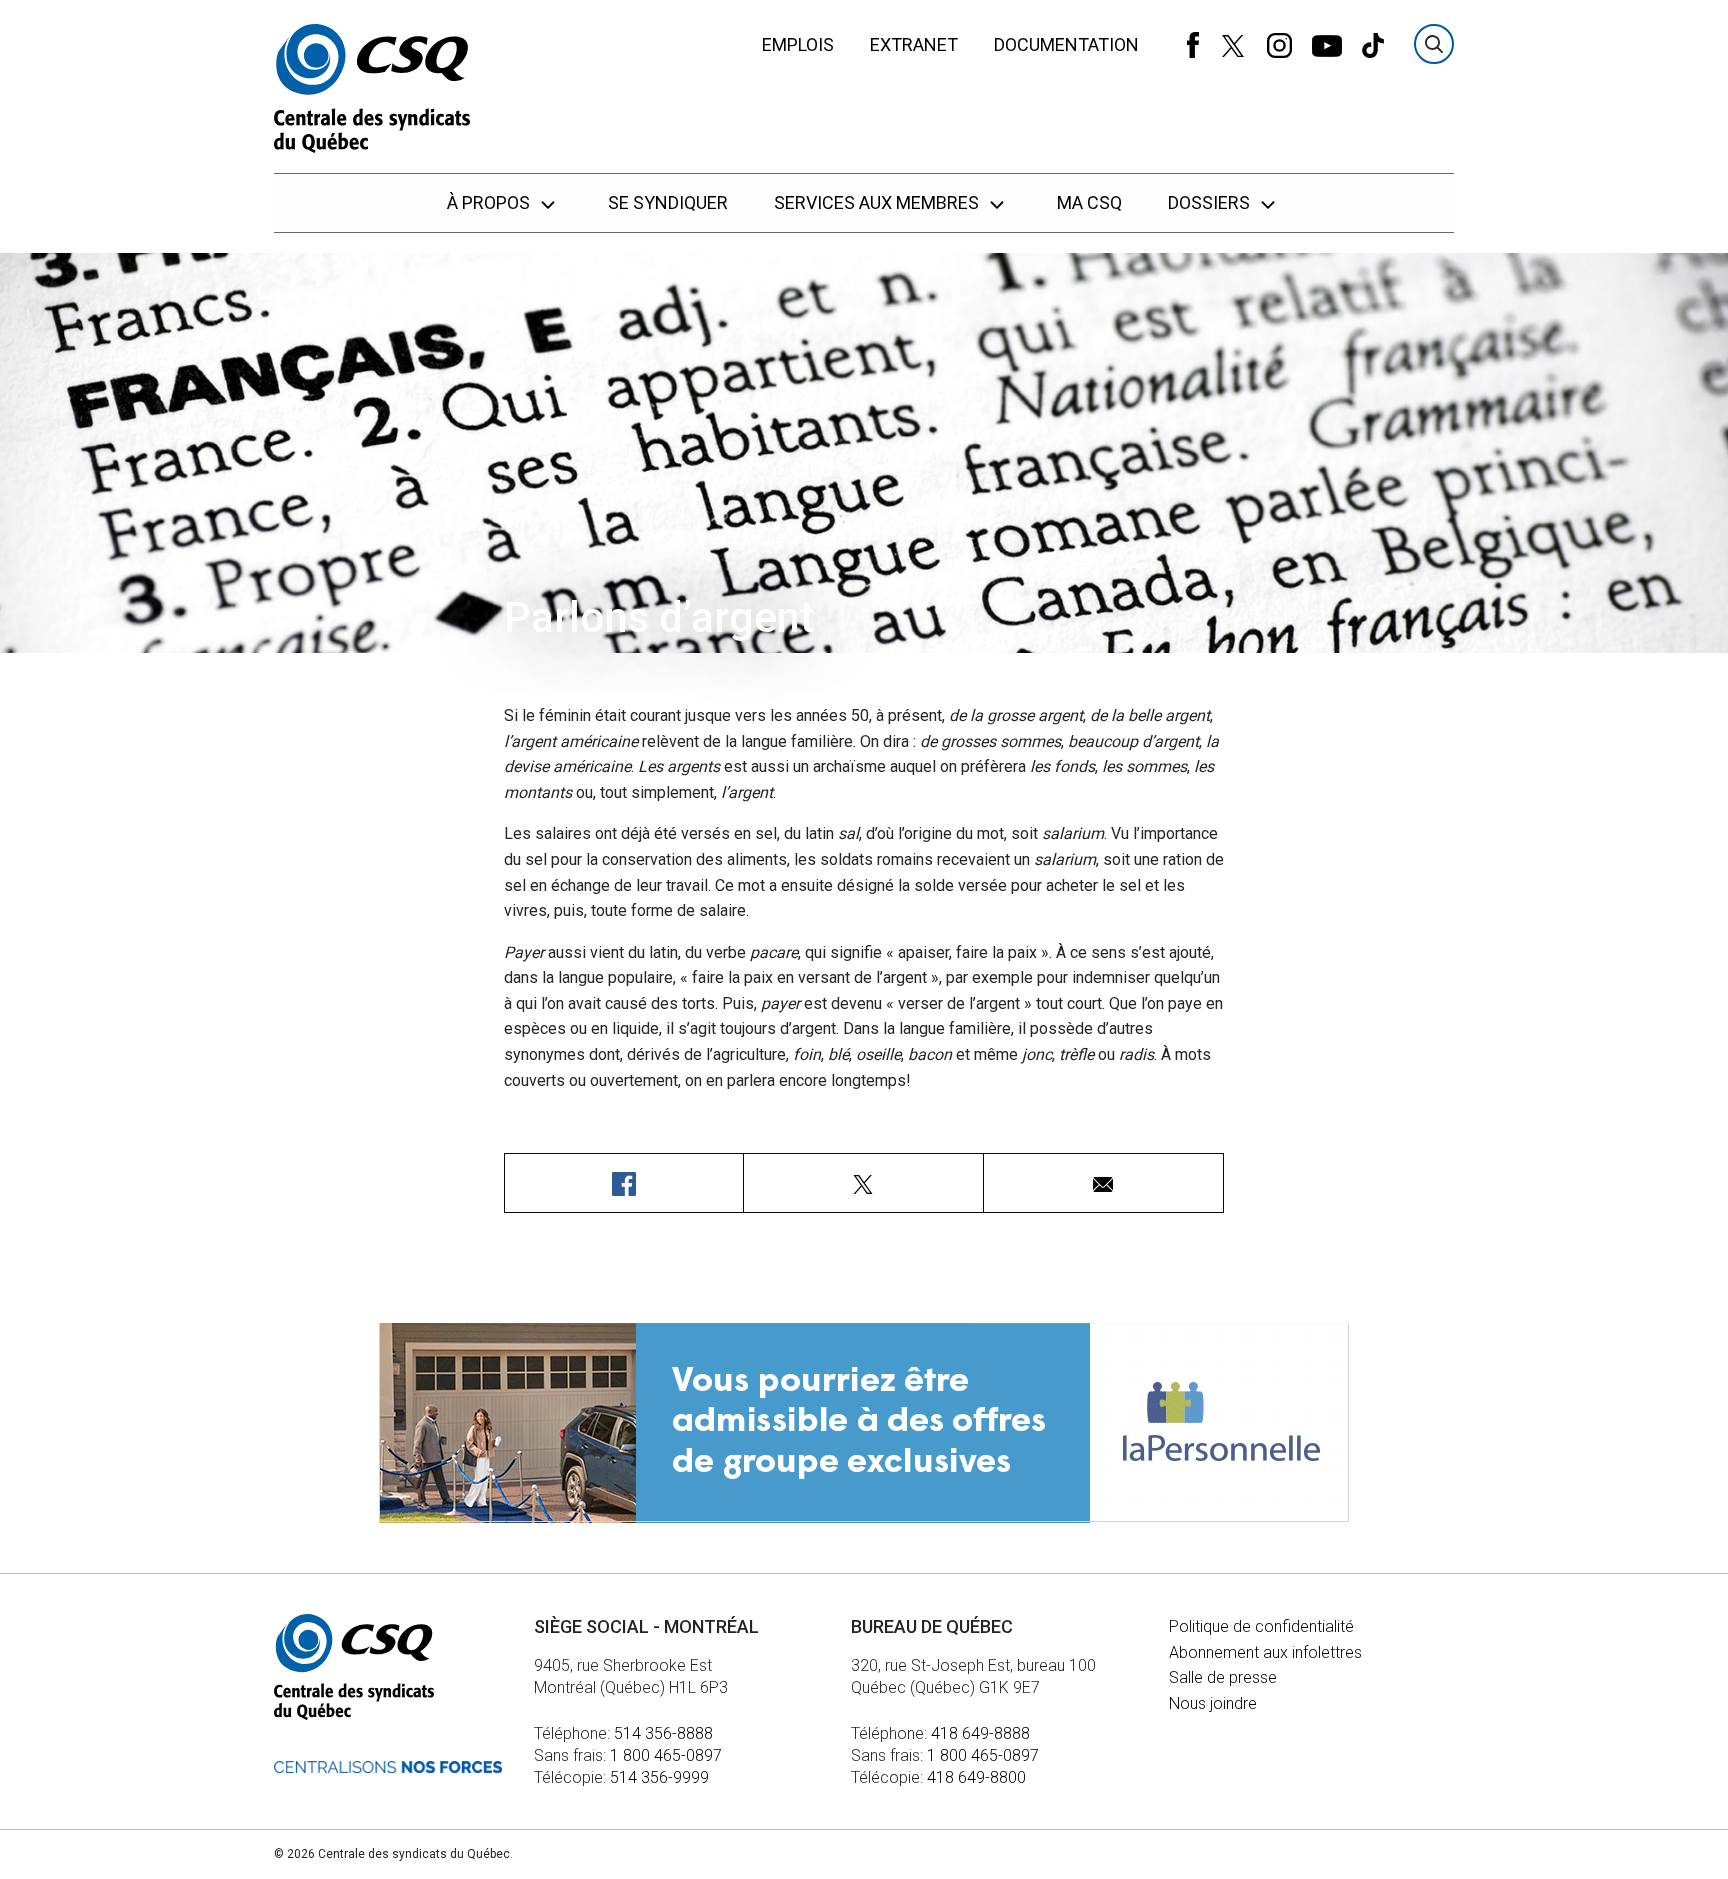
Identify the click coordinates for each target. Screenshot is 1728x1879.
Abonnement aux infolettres (1265, 1652)
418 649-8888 (980, 1733)
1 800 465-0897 (666, 1755)
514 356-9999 (659, 1777)
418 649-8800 (976, 1777)
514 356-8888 (663, 1733)
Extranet (914, 44)
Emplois (798, 44)
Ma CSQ (1089, 202)
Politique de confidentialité (1261, 1626)
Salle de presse (1223, 1677)
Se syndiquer (668, 202)
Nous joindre (1213, 1703)
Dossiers (1211, 202)
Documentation (1066, 44)
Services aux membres (878, 202)
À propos (490, 202)
